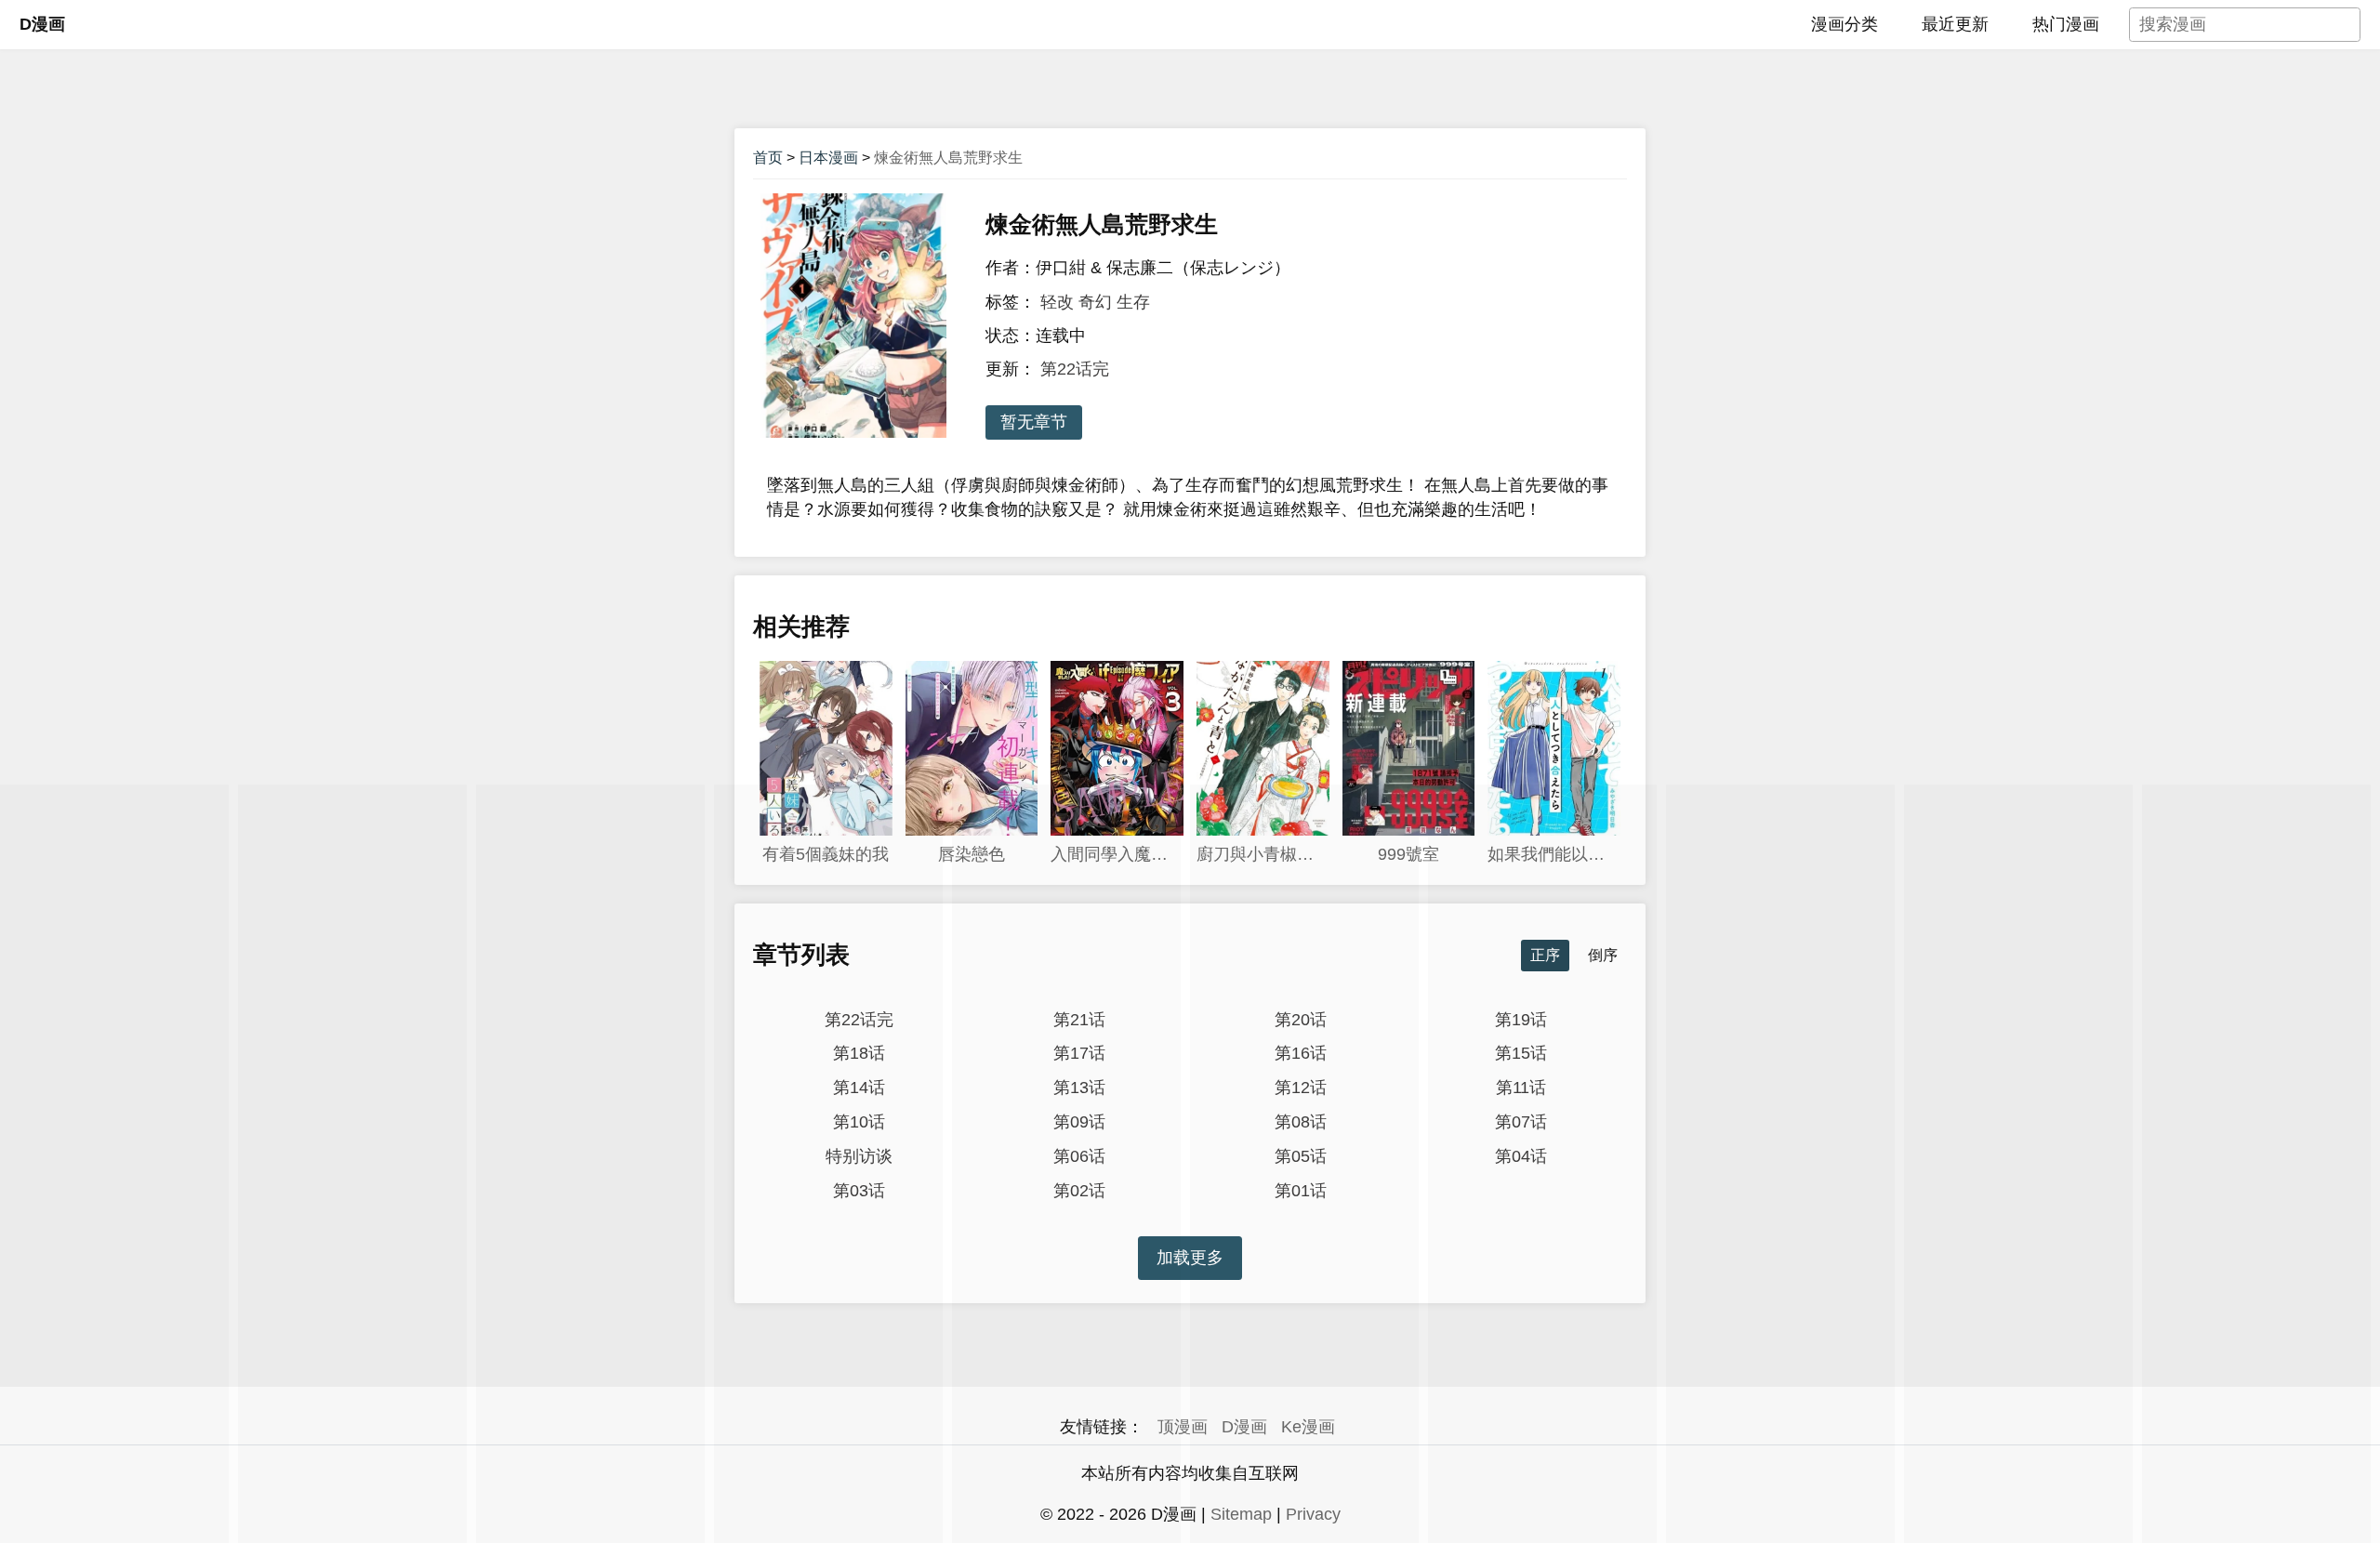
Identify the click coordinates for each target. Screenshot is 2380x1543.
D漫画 (42, 24)
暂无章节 (1034, 422)
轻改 (1057, 302)
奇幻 (1095, 302)
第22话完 (1075, 369)
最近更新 (1955, 24)
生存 (1133, 302)
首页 (768, 158)
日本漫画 (828, 158)
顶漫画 (1183, 1427)
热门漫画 (2066, 24)
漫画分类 (1844, 24)
